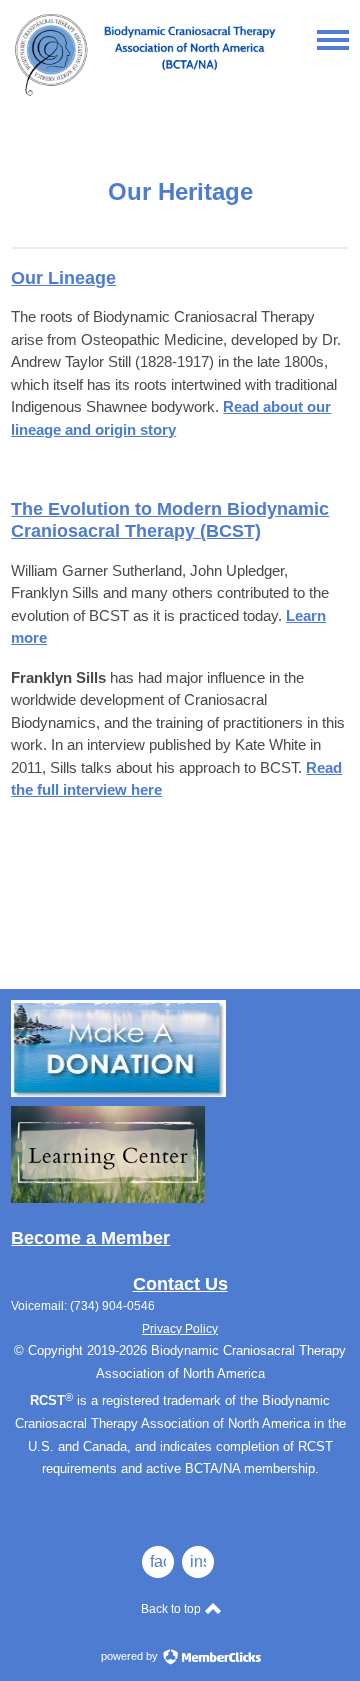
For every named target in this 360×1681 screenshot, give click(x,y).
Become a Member (90, 1238)
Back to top (172, 1609)
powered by (131, 1656)
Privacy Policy (180, 1329)
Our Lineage (63, 278)
